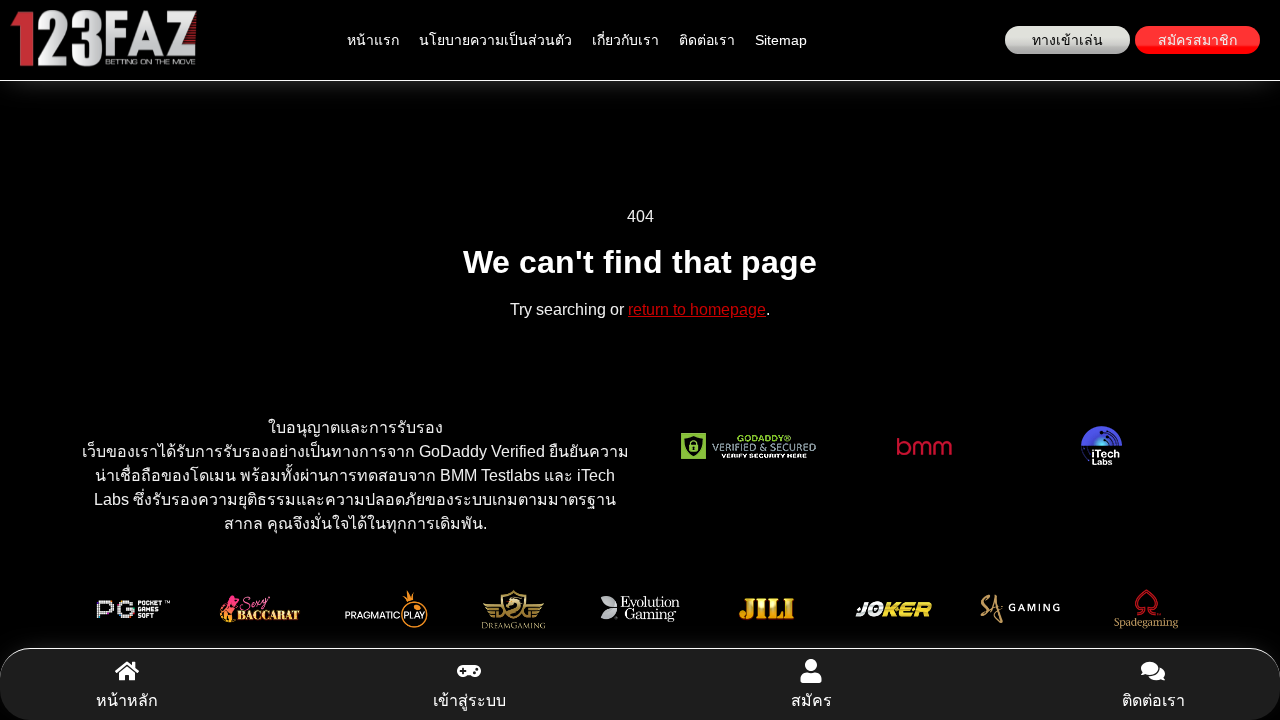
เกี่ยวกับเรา (625, 40)
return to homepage (697, 309)
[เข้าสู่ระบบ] (469, 671)
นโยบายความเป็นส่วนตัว (495, 40)
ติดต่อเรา (707, 40)
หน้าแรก (373, 40)
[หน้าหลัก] (127, 671)
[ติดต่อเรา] (1153, 671)
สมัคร (811, 700)
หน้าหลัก (127, 700)
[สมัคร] (811, 671)
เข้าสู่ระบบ (469, 700)
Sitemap (781, 40)
